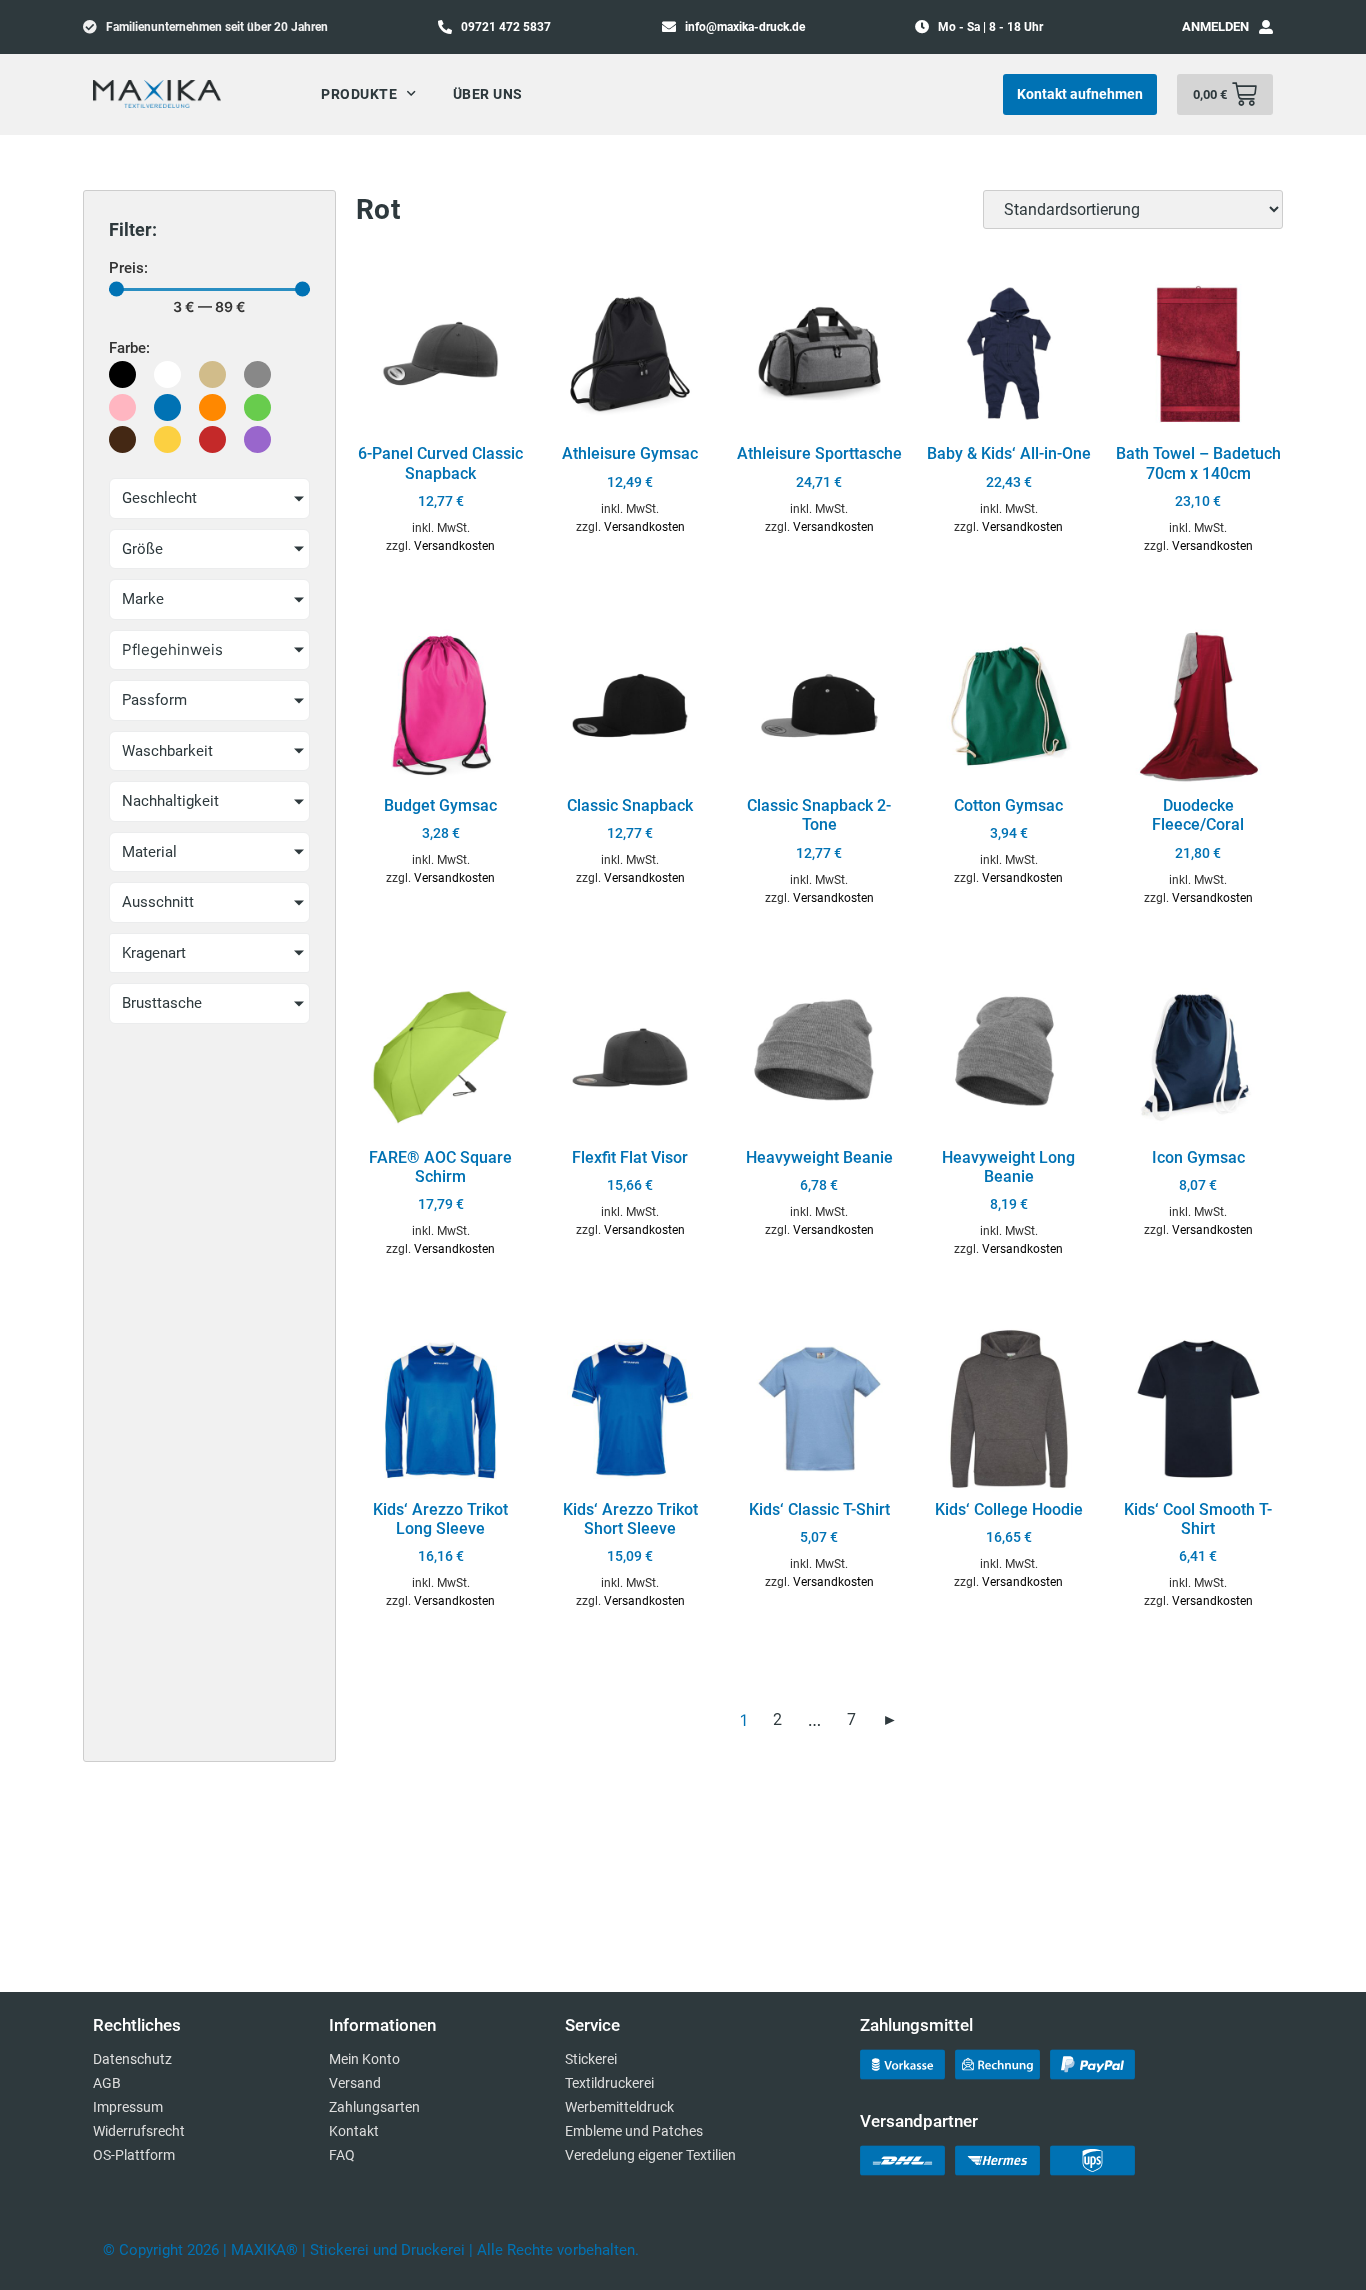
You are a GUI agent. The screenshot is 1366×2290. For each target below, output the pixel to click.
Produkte (359, 94)
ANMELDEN (1215, 26)
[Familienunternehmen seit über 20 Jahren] (90, 26)
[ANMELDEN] (1266, 27)
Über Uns (488, 94)
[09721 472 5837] (445, 26)
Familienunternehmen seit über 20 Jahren (217, 27)
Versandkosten (454, 546)
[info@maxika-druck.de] (669, 26)
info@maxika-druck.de (745, 27)
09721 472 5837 (506, 27)
